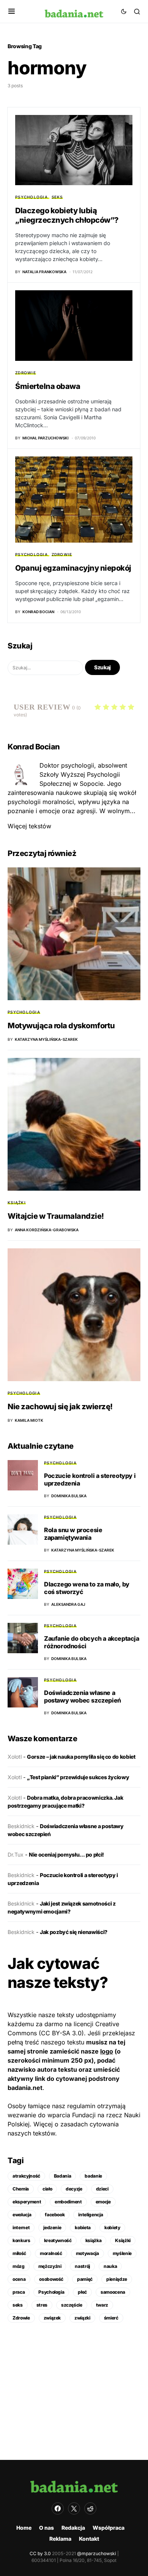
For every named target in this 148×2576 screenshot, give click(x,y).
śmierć (111, 2318)
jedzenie (52, 2227)
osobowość (51, 2279)
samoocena (113, 2292)
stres (42, 2305)
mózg (19, 2266)
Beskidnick (21, 1826)
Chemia (21, 2189)
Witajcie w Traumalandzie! (56, 1216)
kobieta (83, 2227)
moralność (51, 2253)
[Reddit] (90, 2508)
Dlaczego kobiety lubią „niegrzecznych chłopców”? (67, 215)
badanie (93, 2176)
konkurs (21, 2240)
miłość (19, 2253)
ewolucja (22, 2215)
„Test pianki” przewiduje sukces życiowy (78, 1777)
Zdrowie (26, 373)
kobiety (112, 2227)
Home (24, 2528)
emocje (103, 2202)
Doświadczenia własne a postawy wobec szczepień (83, 1696)
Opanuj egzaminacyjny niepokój (73, 568)
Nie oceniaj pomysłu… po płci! (66, 1854)
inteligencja (91, 2215)
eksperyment (27, 2202)
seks (18, 2305)
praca (19, 2292)
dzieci (102, 2189)
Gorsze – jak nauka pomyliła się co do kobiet (81, 1757)
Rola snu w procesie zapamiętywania (73, 1534)
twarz (102, 2305)
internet (21, 2227)
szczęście (72, 2305)
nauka (110, 2266)
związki (82, 2318)
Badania (63, 2176)
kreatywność (58, 2240)
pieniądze (117, 2279)
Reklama (60, 2539)
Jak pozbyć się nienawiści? (74, 1932)
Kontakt (89, 2539)
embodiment (68, 2202)
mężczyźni (50, 2266)
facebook (55, 2215)
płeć (82, 2292)
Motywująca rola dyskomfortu (61, 1026)
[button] (12, 11)
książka (94, 2240)
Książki (17, 1202)
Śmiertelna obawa (48, 386)
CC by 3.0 (40, 2553)
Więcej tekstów (29, 826)
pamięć (85, 2279)
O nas (46, 2528)
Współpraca (109, 2528)
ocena (19, 2279)
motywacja (87, 2253)
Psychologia (31, 197)
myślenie (122, 2253)
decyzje (74, 2189)
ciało (47, 2189)
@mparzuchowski (97, 2553)
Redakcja (73, 2528)
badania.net (25, 2088)
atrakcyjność (26, 2176)
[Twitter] (74, 2508)
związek (52, 2318)
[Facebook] (58, 2508)
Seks (57, 197)
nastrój (82, 2266)
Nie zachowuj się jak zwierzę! (60, 1407)
